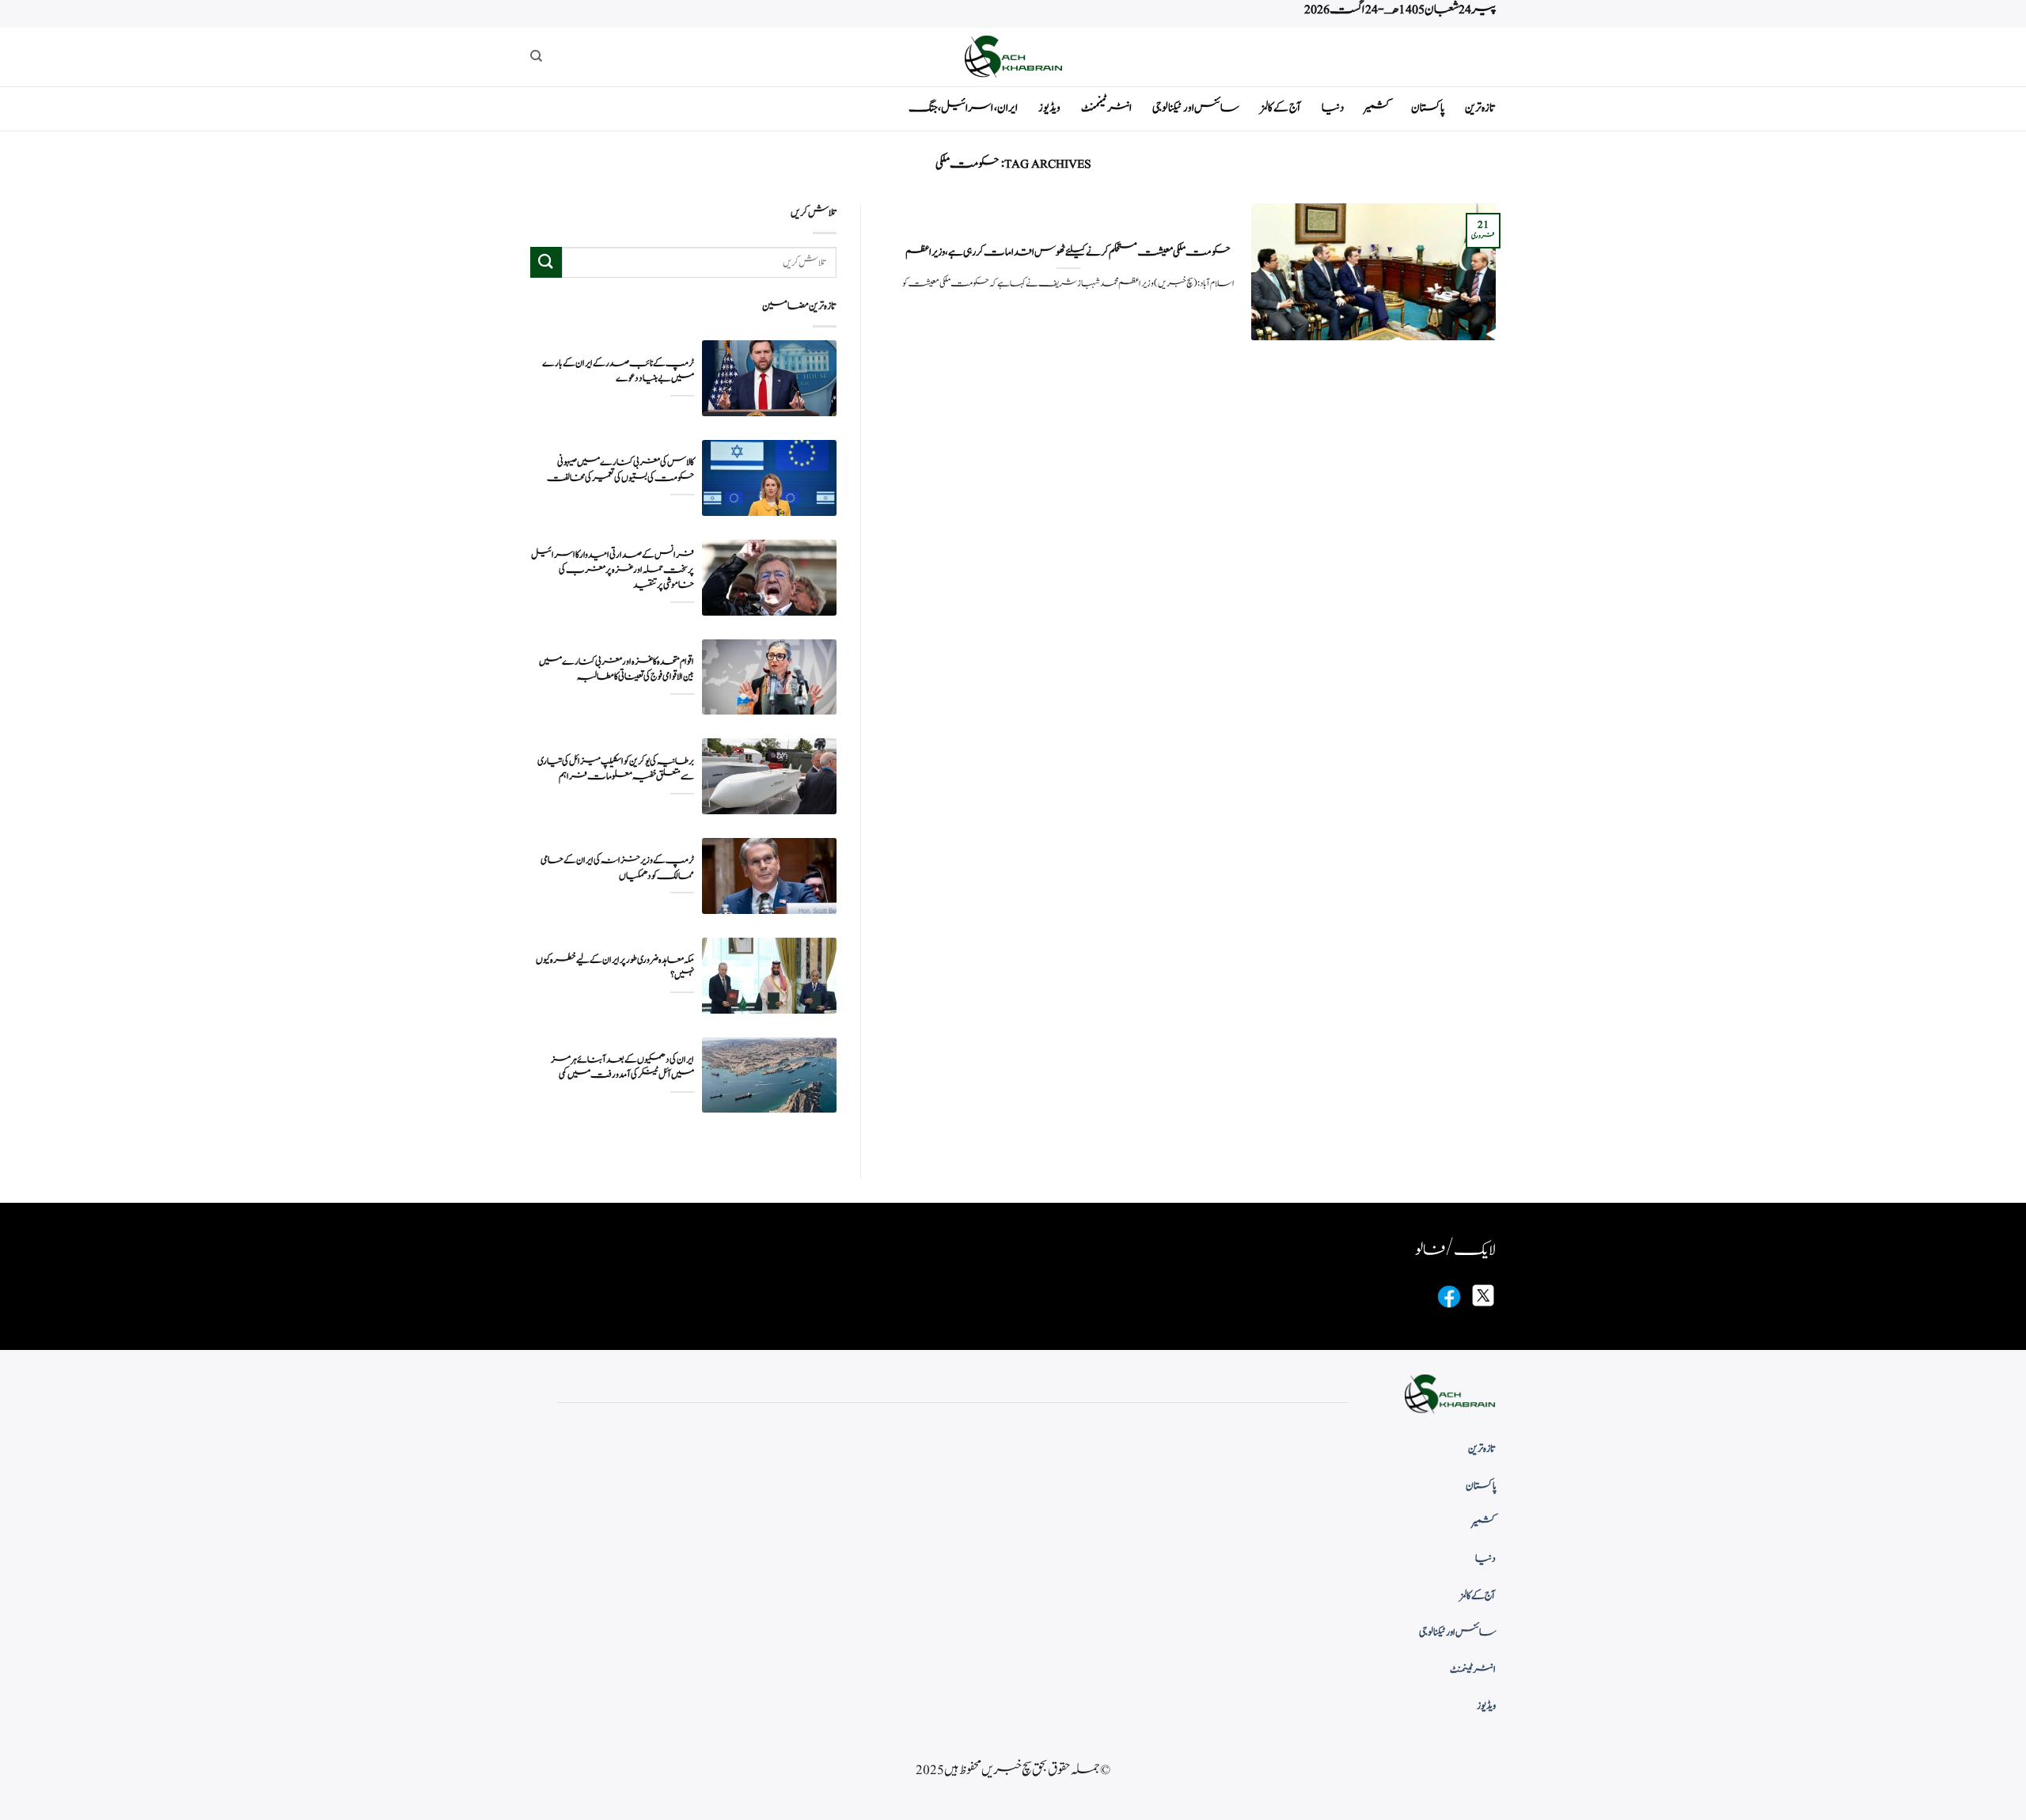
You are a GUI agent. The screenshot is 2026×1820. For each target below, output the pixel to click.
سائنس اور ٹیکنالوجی (1196, 108)
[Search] (536, 56)
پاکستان (1428, 108)
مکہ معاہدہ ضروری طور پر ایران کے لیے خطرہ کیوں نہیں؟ (615, 968)
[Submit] (546, 262)
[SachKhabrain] (1013, 57)
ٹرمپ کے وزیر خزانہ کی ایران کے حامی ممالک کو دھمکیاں (617, 868)
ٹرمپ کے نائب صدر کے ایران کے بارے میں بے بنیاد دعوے (618, 371)
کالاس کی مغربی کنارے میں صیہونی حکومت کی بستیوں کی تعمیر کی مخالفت (620, 470)
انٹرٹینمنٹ (1106, 108)
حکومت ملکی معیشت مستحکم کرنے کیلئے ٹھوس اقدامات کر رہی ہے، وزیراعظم (1068, 252)
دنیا (1333, 108)
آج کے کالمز (1280, 108)
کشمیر (1377, 108)
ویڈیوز (1049, 108)
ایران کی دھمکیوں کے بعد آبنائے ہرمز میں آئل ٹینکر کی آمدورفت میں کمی (622, 1067)
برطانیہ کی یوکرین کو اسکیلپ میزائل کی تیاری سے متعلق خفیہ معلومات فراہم (616, 769)
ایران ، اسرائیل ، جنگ (963, 108)
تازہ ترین (1480, 108)
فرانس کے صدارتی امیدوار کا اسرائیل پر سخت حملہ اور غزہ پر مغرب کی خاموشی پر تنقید (613, 570)
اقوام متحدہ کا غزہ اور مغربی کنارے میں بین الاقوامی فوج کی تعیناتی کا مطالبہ (617, 669)
